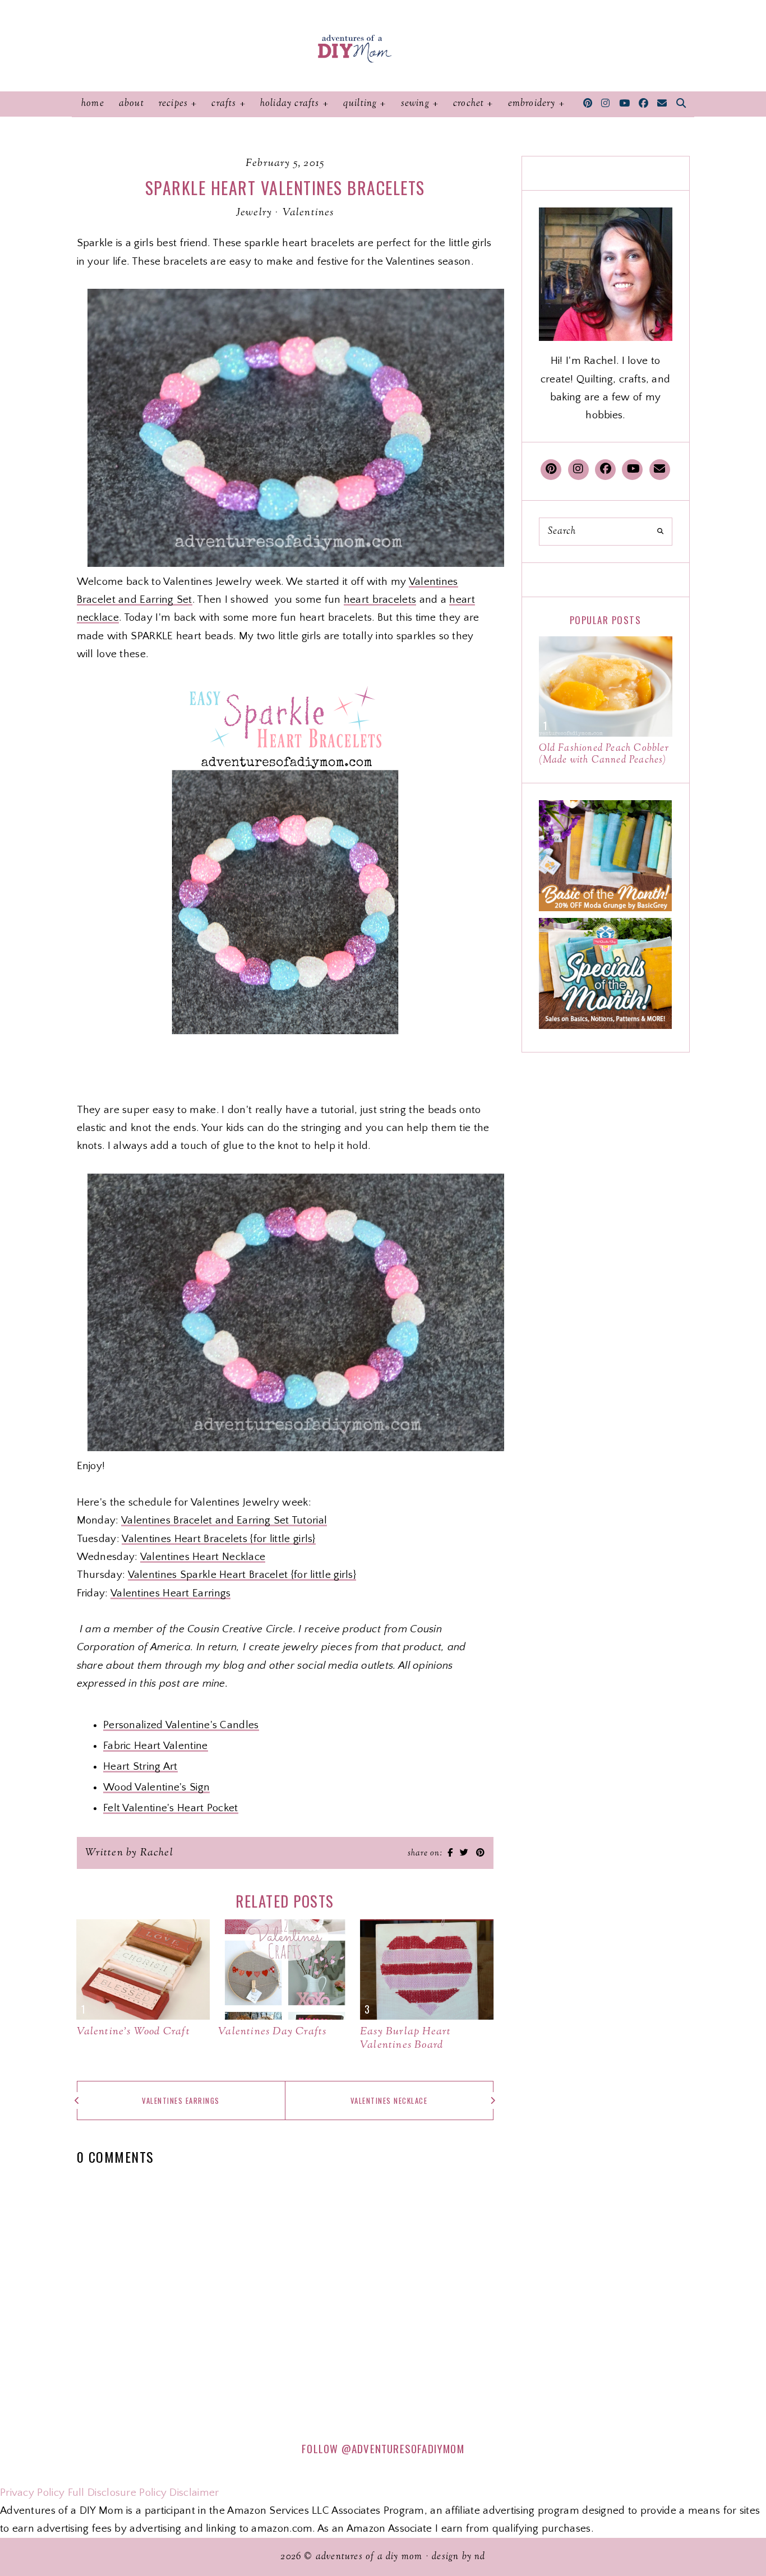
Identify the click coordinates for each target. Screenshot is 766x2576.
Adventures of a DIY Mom (369, 2557)
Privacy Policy (32, 2493)
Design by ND (458, 2557)
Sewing (415, 104)
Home (93, 104)
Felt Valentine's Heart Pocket (171, 1808)
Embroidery (532, 104)
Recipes (173, 104)
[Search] (660, 532)
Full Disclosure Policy (117, 2493)
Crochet (469, 104)
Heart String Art (140, 1767)
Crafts (224, 104)
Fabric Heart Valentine (156, 1746)
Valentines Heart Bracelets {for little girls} (219, 1539)
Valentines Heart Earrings (171, 1593)
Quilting (360, 104)
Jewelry (254, 213)
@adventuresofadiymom (403, 2448)
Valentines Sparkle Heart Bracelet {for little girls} (242, 1575)
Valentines (308, 213)
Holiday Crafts (290, 104)
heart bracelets (380, 600)
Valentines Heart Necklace (203, 1557)
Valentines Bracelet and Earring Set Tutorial (224, 1520)
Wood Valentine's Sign (156, 1787)
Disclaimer (194, 2493)
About (131, 104)
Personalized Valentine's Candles (181, 1725)
